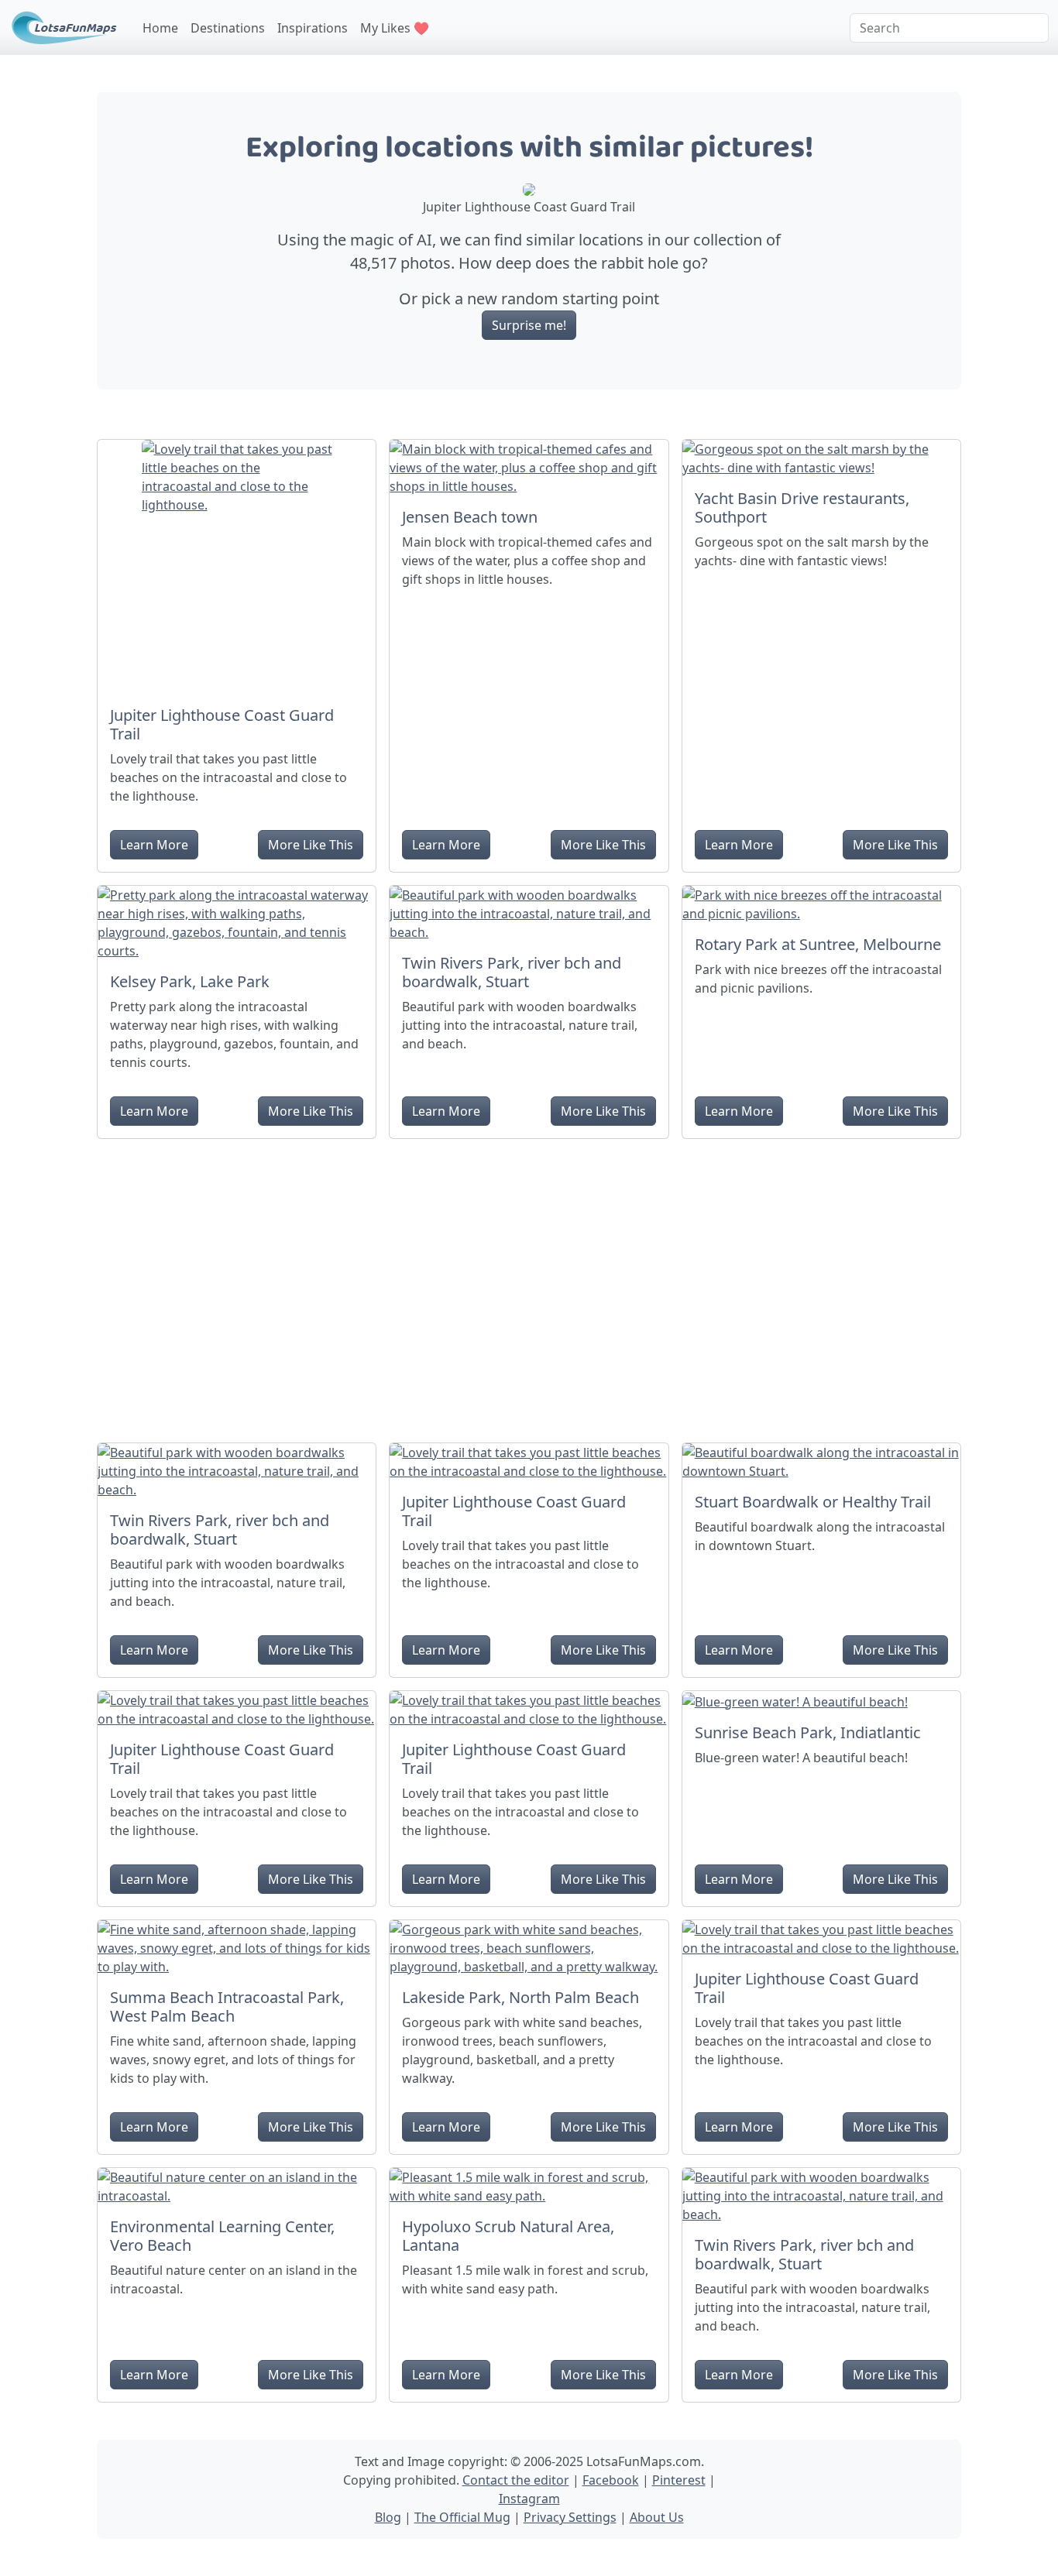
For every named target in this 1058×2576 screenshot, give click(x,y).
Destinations (228, 28)
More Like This (311, 845)
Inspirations (313, 28)
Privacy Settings (570, 2517)
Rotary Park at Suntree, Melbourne (818, 944)
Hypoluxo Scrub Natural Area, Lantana (508, 2236)
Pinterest (679, 2480)
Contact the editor (516, 2480)
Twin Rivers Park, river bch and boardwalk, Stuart (512, 972)
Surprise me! (529, 325)
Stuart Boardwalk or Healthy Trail (813, 1502)
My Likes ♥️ (395, 28)
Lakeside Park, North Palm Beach (520, 1997)
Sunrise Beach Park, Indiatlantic (808, 1732)
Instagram (529, 2499)
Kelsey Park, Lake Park (190, 981)
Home (160, 28)
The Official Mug (462, 2517)
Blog (388, 2517)
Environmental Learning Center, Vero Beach (222, 2236)
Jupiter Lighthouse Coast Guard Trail (222, 724)
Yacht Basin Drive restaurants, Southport (802, 508)
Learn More (154, 845)
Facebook (611, 2480)
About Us (657, 2517)
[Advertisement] (529, 1285)
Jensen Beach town (470, 517)
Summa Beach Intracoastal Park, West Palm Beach (227, 2007)
